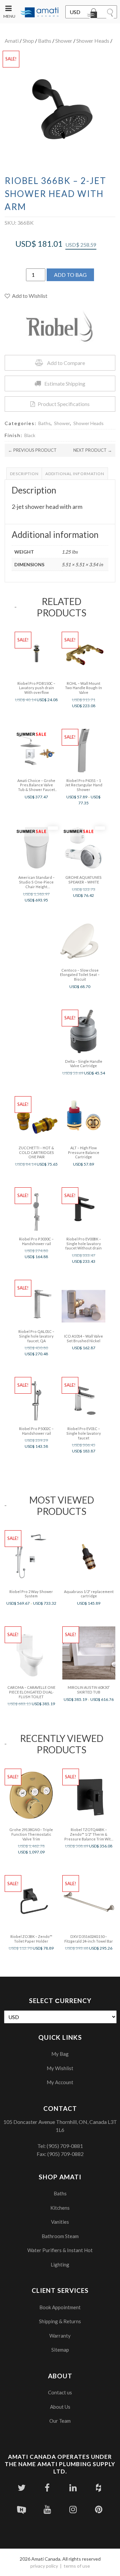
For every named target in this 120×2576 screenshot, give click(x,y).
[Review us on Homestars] (21, 2509)
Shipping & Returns (60, 2321)
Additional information (75, 474)
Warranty (60, 2336)
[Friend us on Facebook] (47, 2488)
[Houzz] (98, 2488)
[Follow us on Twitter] (21, 2488)
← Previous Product (32, 450)
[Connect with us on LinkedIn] (73, 2488)
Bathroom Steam (60, 2236)
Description (24, 474)
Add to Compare (66, 363)
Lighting (60, 2264)
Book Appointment (60, 2307)
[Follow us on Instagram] (73, 2509)
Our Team (60, 2421)
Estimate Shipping (65, 383)
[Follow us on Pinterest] (98, 2509)
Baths (45, 41)
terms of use (77, 2566)
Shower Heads (93, 41)
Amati (12, 41)
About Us (60, 2407)
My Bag (60, 2054)
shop (28, 41)
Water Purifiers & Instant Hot (60, 2250)
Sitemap (60, 2350)
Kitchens (60, 2208)
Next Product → (93, 450)
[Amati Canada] (39, 13)
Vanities (60, 2222)
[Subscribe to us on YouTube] (47, 2509)
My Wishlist (60, 2068)
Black (30, 435)
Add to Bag (70, 275)
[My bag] (93, 14)
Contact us (60, 2392)
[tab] (24, 474)
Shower (64, 41)
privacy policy (44, 2566)
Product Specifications (64, 404)
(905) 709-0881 (65, 2146)
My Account (60, 2082)
